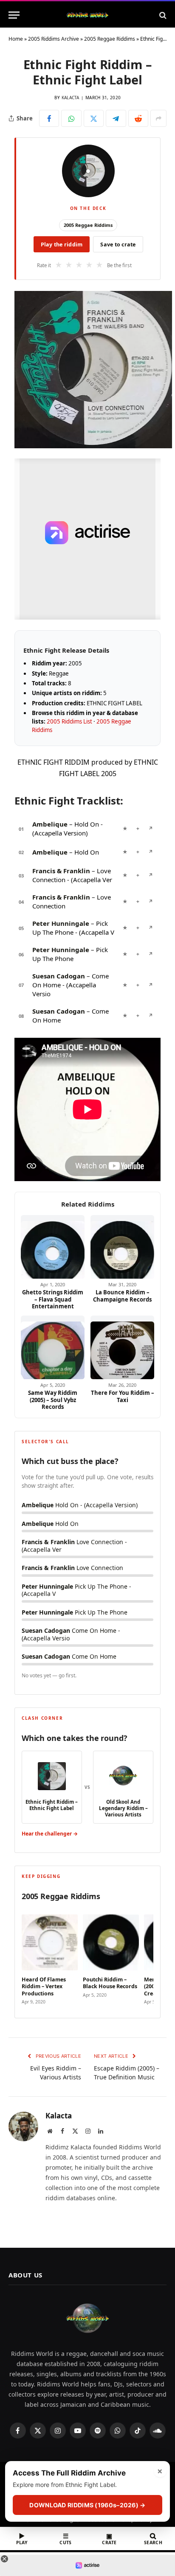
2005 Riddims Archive (54, 39)
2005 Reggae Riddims (110, 39)
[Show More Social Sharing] (158, 118)
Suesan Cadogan (59, 976)
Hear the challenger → (50, 1834)
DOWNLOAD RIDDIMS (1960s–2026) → (87, 2505)
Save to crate (118, 244)
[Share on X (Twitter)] (94, 118)
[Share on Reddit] (138, 118)
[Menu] (14, 15)
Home (16, 39)
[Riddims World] (87, 15)
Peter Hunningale (61, 923)
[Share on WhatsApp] (71, 118)
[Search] (162, 15)
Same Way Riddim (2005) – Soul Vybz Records (53, 1400)
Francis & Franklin (61, 871)
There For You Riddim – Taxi (123, 1396)
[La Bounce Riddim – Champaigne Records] (122, 1247)
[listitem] (50, 1957)
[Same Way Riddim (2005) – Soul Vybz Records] (53, 1347)
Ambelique (50, 824)
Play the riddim (62, 244)
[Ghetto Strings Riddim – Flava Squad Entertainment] (53, 1247)
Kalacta (71, 98)
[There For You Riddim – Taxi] (122, 1347)
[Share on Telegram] (116, 118)
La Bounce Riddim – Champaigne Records (122, 1296)
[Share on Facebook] (49, 118)
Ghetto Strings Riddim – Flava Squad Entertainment (53, 1299)
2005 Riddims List (69, 721)
